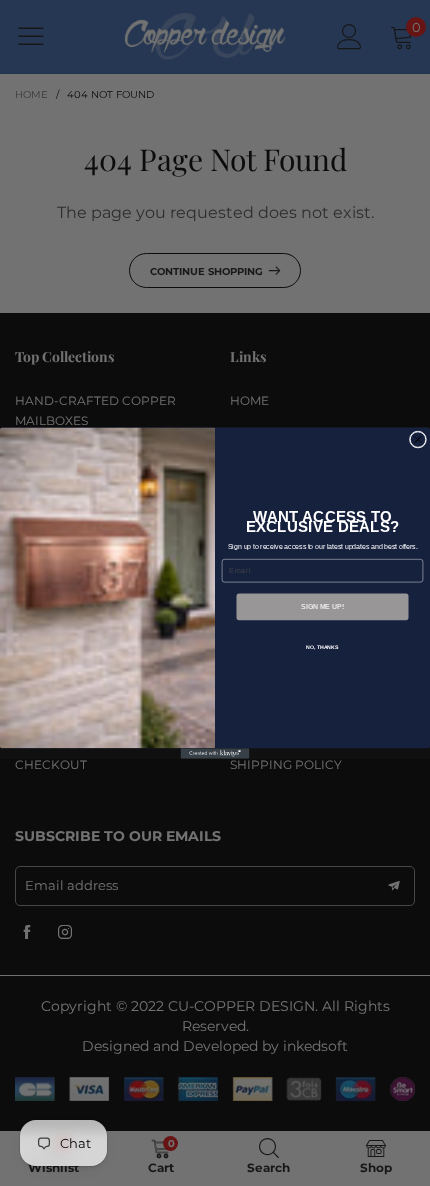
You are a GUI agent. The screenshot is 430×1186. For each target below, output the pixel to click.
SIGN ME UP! (322, 606)
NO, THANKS (322, 647)
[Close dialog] (417, 439)
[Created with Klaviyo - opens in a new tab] (215, 753)
